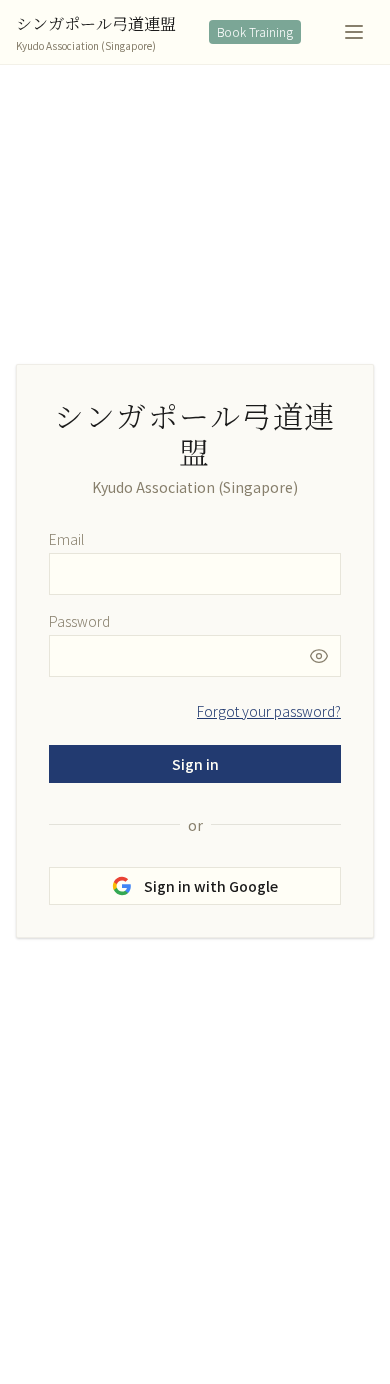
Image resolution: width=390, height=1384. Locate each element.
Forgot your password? (269, 711)
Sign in (195, 764)
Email (66, 539)
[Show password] (325, 656)
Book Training (255, 31)
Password (79, 621)
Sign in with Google (211, 886)
